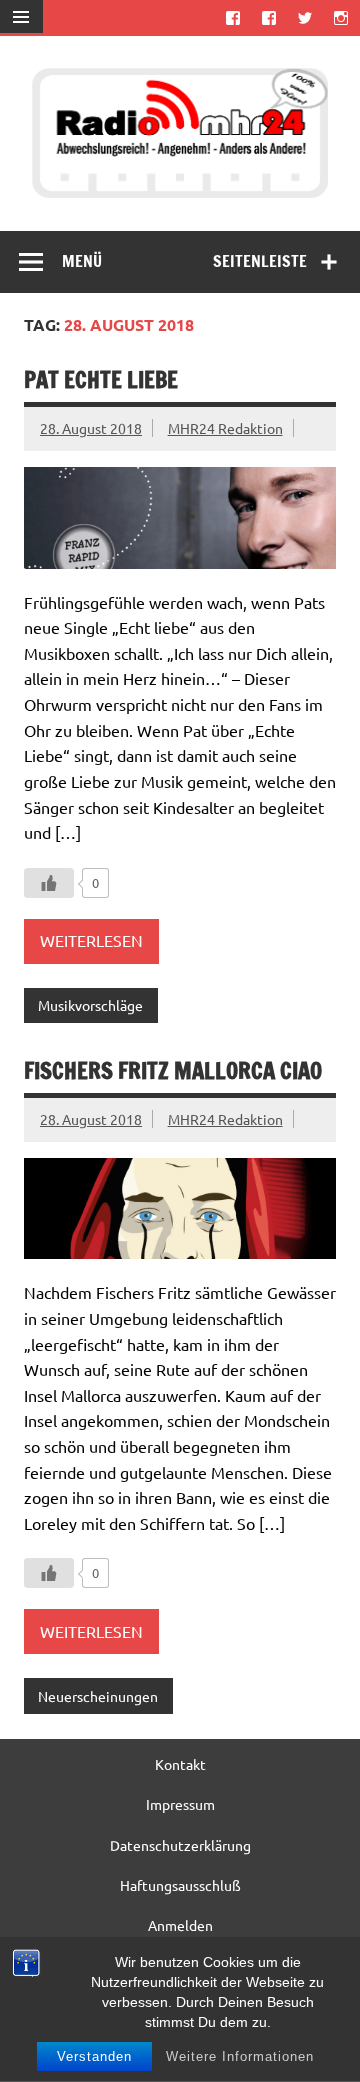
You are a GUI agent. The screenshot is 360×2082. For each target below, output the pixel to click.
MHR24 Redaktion (225, 428)
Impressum (180, 1804)
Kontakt (180, 1764)
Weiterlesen (91, 940)
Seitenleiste (260, 261)
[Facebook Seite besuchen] (232, 17)
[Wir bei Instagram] (341, 17)
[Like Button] (49, 883)
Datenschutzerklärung (180, 1845)
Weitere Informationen (240, 2056)
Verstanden (94, 2056)
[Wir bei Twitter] (305, 17)
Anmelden (180, 1925)
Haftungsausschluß (180, 1885)
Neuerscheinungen (98, 1696)
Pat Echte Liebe (101, 379)
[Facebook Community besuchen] (268, 17)
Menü (82, 261)
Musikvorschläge (90, 1005)
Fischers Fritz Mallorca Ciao (173, 1070)
